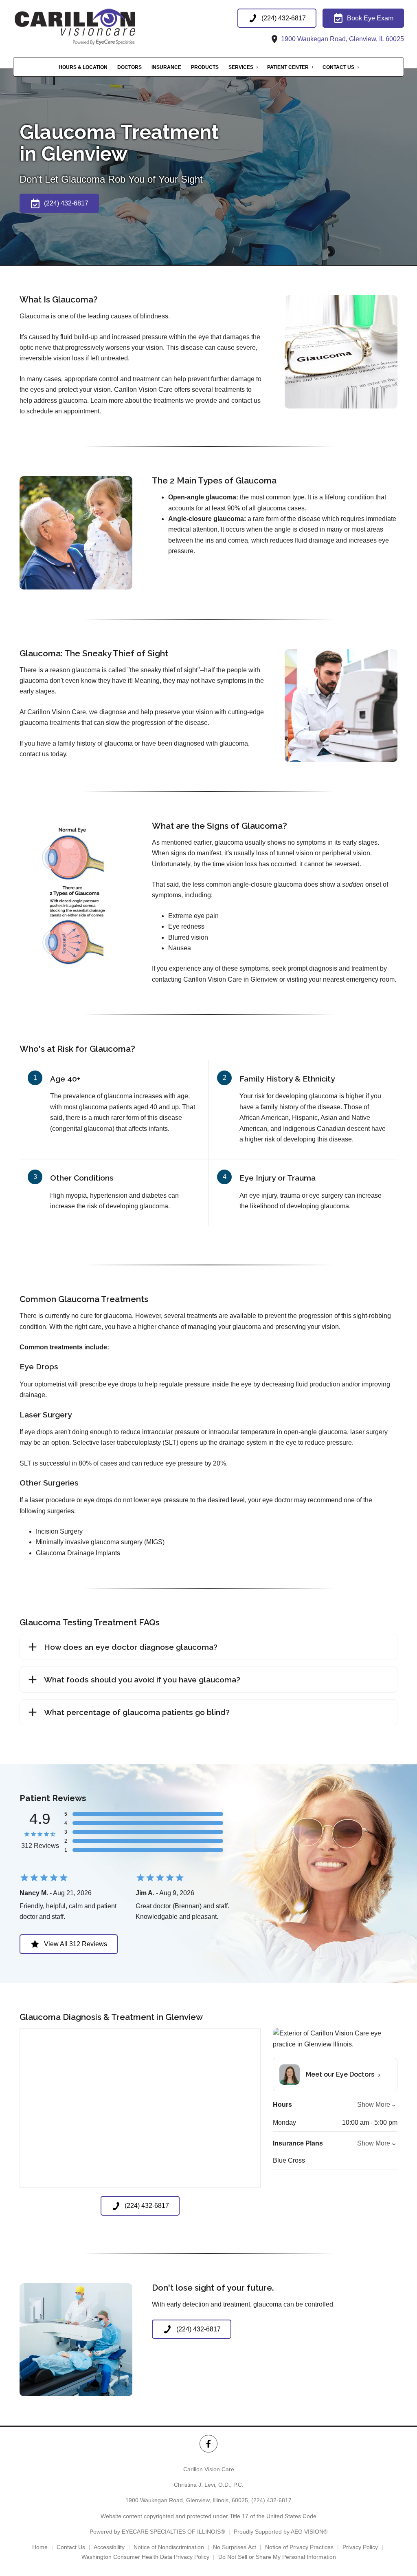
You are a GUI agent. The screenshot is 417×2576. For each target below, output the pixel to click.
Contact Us (338, 67)
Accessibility (109, 2547)
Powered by (157, 2532)
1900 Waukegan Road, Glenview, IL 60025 (342, 39)
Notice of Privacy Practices (299, 2547)
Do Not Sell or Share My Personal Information (277, 2557)
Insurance (166, 67)
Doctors (129, 67)
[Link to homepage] (94, 26)
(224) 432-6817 (271, 2500)
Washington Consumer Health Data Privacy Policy (145, 2557)
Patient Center (288, 67)
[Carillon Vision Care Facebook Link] (208, 2444)
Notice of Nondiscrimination (169, 2547)
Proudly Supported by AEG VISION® (281, 2532)
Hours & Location (83, 67)
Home (40, 2547)
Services (241, 67)
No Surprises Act (235, 2547)
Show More (374, 2105)
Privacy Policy (360, 2547)
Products (205, 67)
